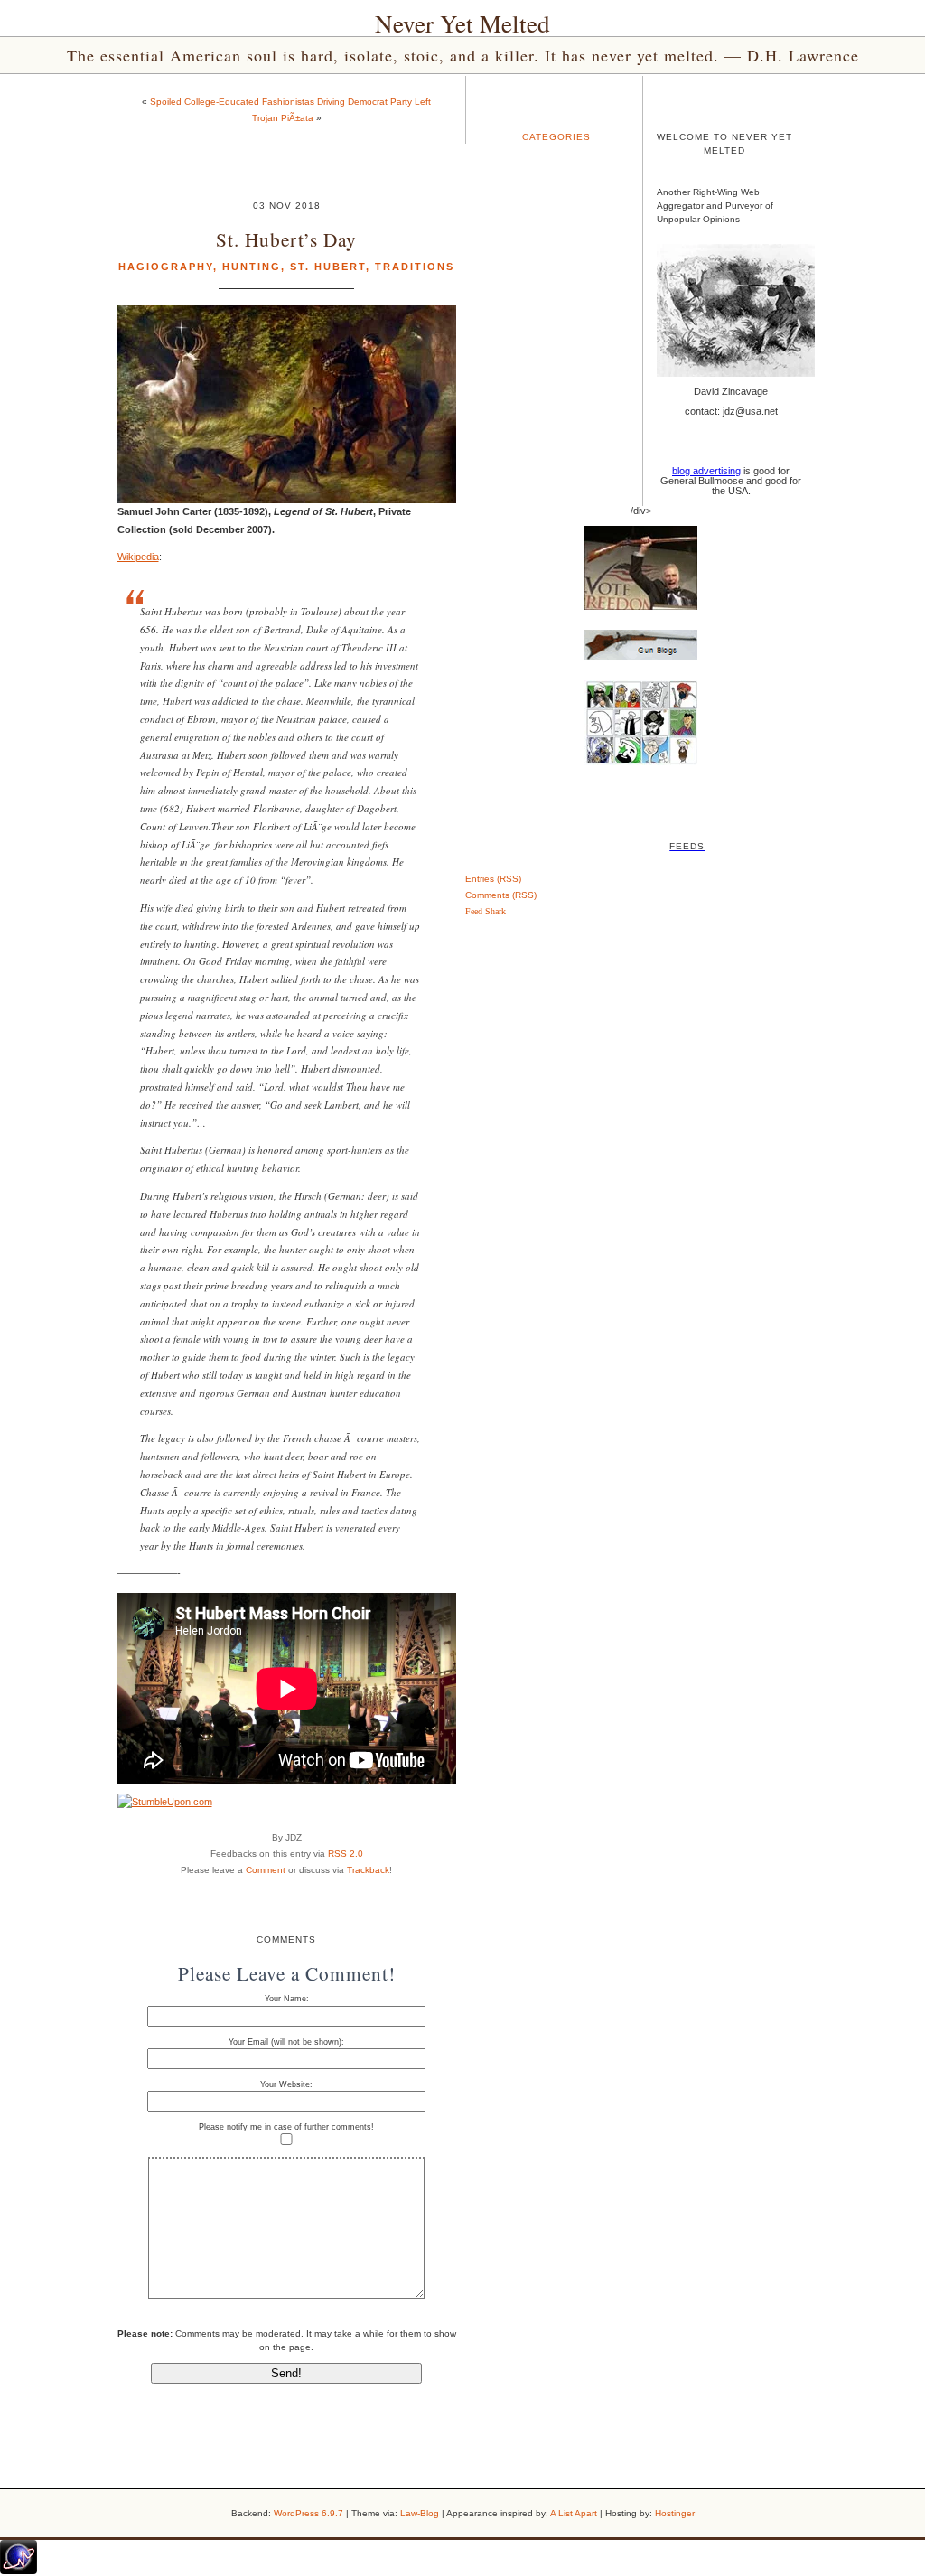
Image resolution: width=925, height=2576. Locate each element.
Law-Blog (420, 2513)
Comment (266, 1870)
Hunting (252, 267)
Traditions (415, 267)
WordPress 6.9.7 (308, 2513)
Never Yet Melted (462, 23)
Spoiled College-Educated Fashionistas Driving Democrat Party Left (290, 102)
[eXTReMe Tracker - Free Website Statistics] (19, 2571)
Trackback (368, 1870)
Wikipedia (138, 557)
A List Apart (574, 2513)
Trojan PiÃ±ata (283, 118)
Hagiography (166, 267)
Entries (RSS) (493, 879)
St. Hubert (328, 267)
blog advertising (706, 471)
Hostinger (675, 2513)
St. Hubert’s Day (286, 239)
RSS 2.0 (346, 1854)
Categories (556, 137)
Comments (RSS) (501, 895)
